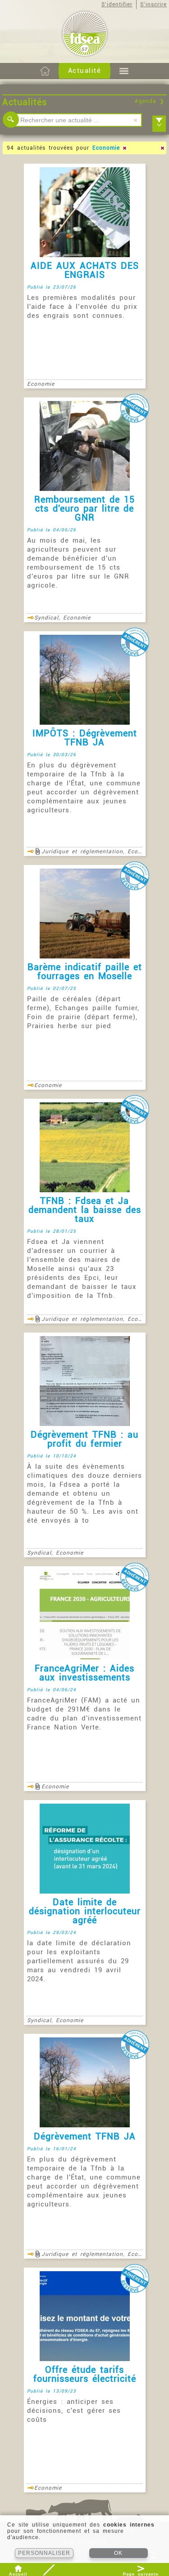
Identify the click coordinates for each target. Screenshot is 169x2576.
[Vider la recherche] (135, 120)
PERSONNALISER (44, 2553)
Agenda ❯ (150, 101)
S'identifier (117, 4)
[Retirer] (124, 148)
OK (118, 2553)
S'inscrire (153, 4)
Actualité (85, 71)
